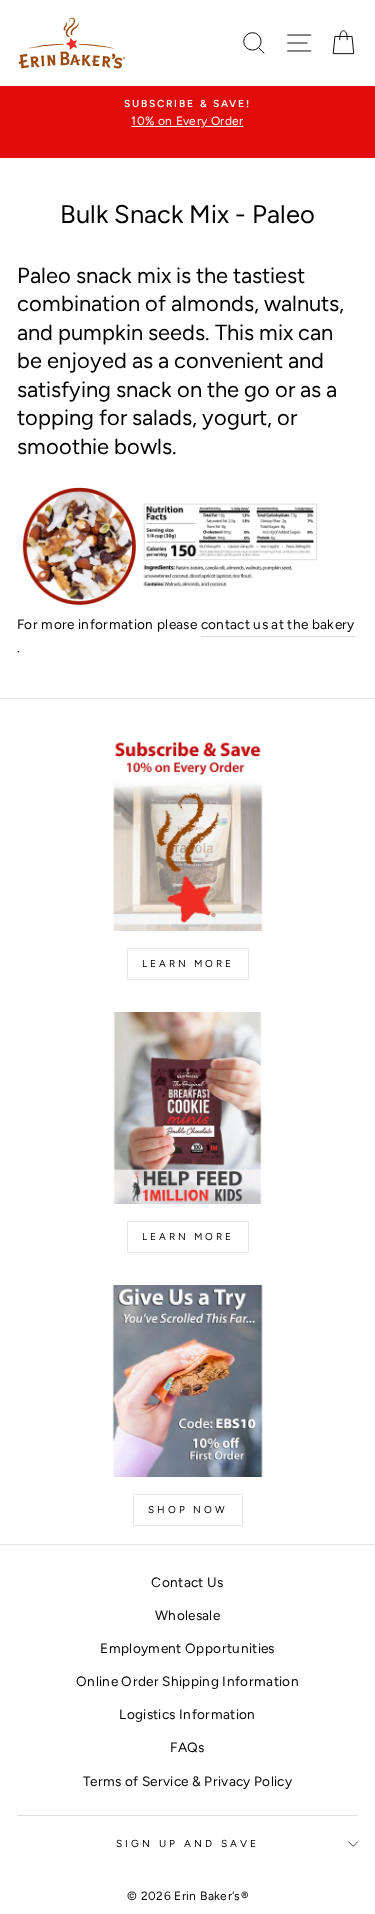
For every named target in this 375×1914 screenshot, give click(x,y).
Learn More (188, 963)
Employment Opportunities (187, 1648)
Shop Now (188, 1509)
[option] (187, 114)
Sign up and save (188, 1843)
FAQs (187, 1747)
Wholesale (187, 1615)
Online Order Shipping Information (187, 1681)
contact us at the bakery (278, 624)
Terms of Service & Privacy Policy (187, 1781)
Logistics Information (187, 1714)
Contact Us (187, 1582)
